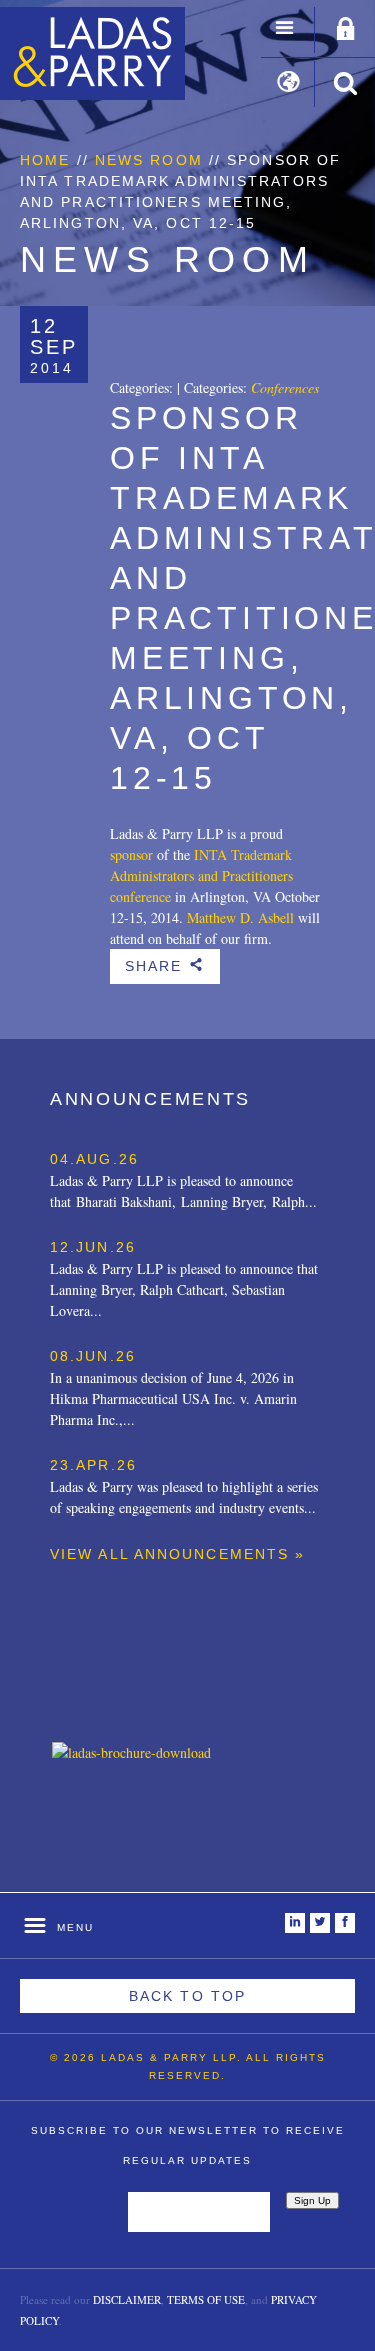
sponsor (131, 854)
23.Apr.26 (93, 1465)
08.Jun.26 (93, 1356)
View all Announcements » (177, 1554)
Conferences (285, 387)
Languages (288, 84)
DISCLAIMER (127, 2299)
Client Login (346, 30)
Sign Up (312, 2200)
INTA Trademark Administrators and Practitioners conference (201, 875)
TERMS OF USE (206, 2299)
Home (45, 160)
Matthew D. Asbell (240, 917)
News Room (149, 160)
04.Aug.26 (94, 1159)
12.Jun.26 (93, 1247)
